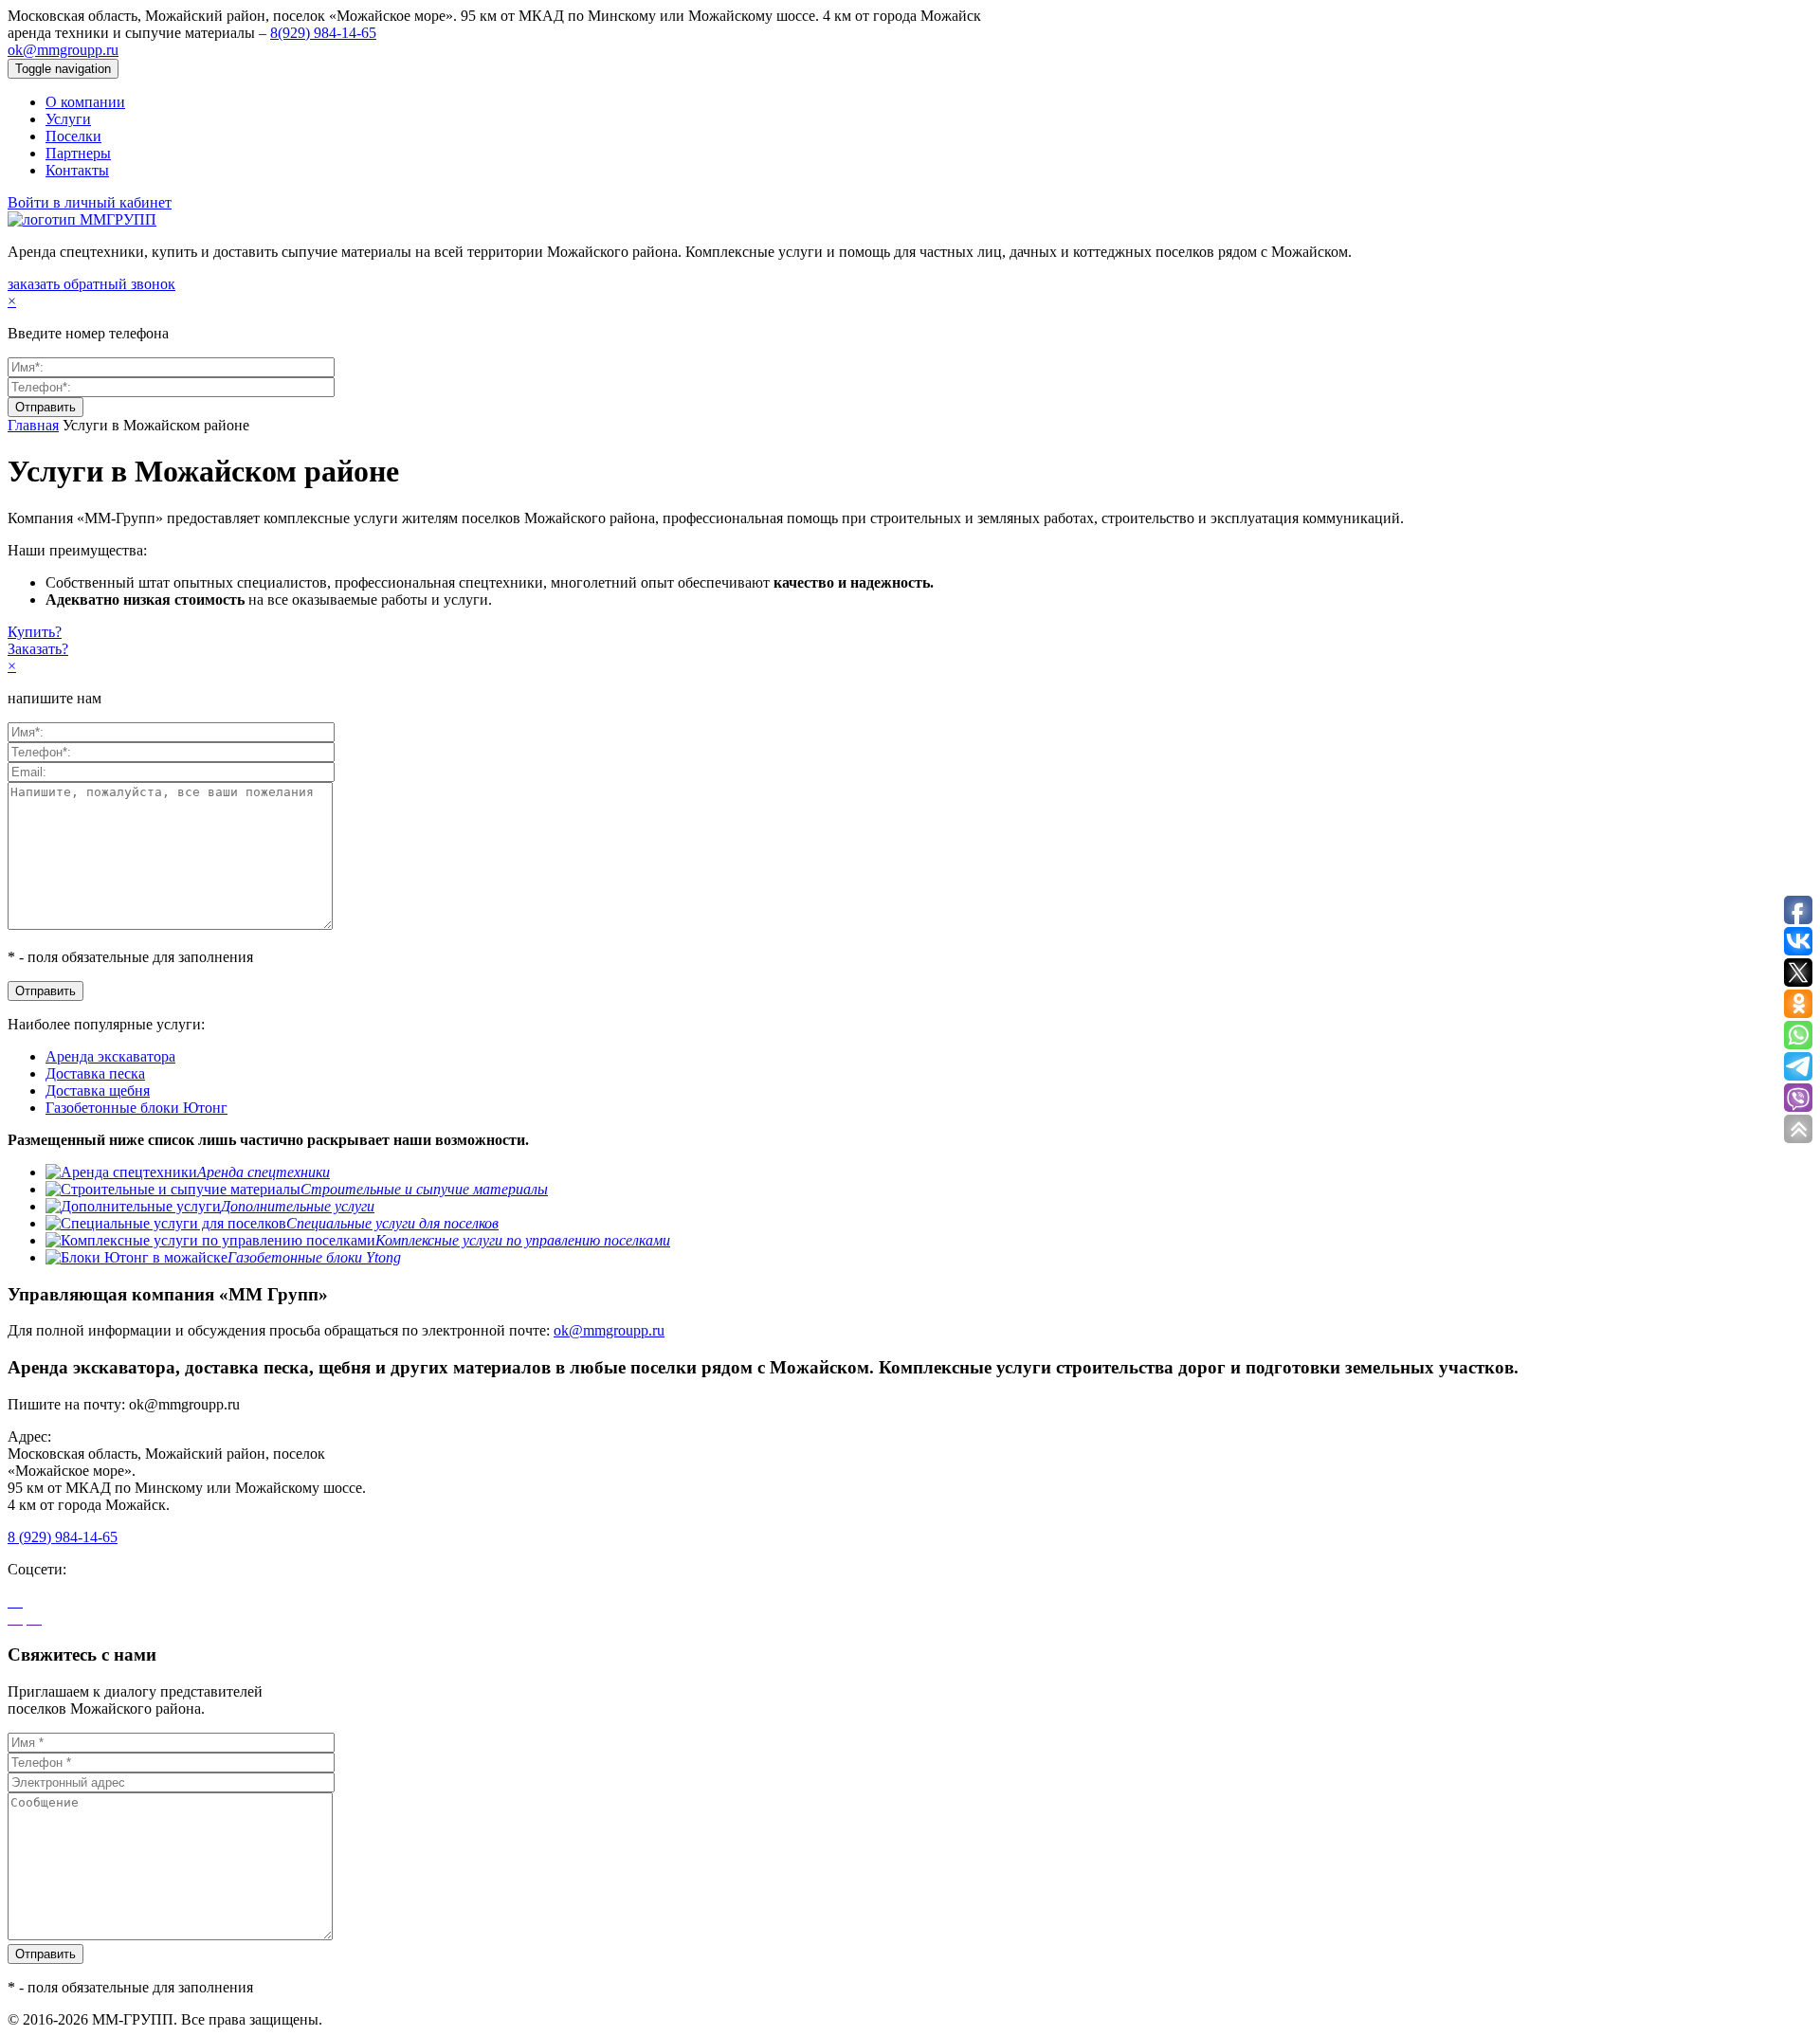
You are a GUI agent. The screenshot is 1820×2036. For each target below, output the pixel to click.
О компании (85, 102)
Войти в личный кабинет (90, 202)
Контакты (77, 170)
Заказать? (38, 649)
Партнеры (78, 153)
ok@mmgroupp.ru (63, 50)
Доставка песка (95, 1073)
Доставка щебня (98, 1091)
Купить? (35, 632)
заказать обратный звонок (91, 284)
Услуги (68, 119)
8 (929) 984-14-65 (63, 1537)
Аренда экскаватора (110, 1056)
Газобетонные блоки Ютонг (136, 1108)
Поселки (73, 136)
